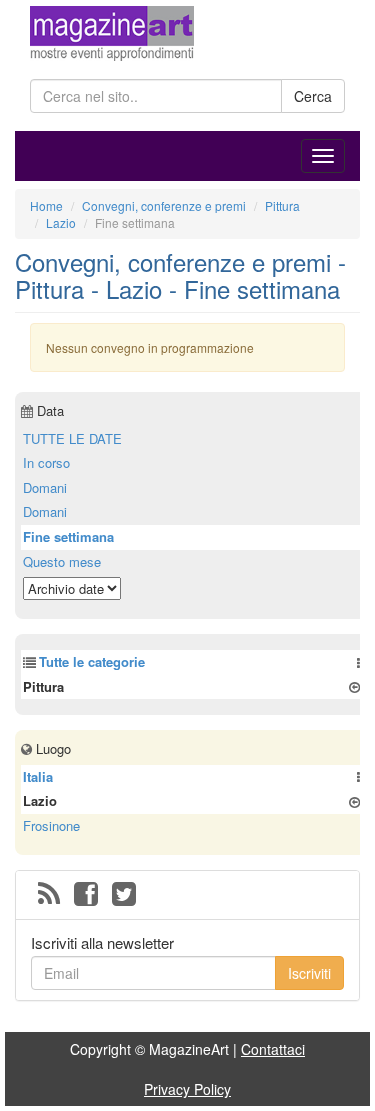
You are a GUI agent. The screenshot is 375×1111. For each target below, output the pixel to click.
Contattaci (273, 1049)
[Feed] (49, 895)
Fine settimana (68, 536)
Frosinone (51, 825)
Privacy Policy (187, 1089)
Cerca (313, 96)
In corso (46, 462)
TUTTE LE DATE (72, 438)
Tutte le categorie (92, 661)
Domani (45, 487)
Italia (38, 776)
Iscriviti (309, 973)
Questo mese (62, 561)
